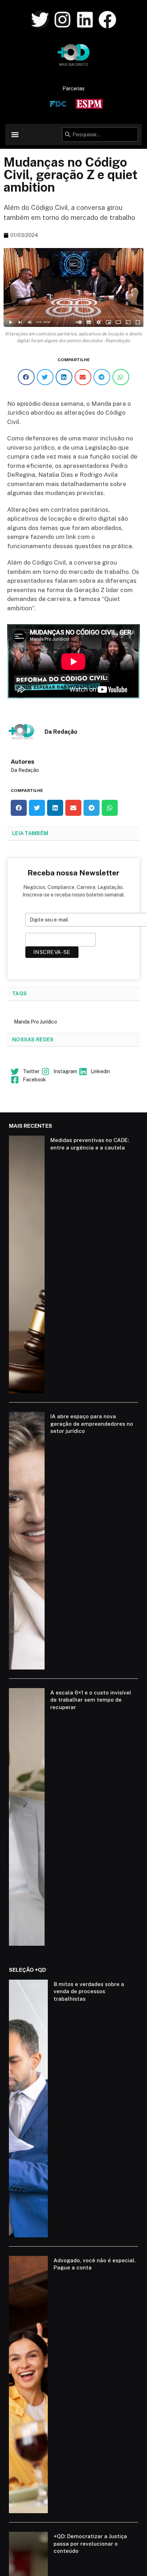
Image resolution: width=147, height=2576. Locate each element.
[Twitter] (40, 20)
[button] (15, 134)
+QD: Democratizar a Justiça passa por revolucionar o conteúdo (90, 2544)
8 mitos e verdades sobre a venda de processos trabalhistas (89, 1991)
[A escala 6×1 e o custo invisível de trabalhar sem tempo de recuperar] (27, 1817)
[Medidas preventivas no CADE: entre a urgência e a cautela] (27, 1264)
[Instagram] (62, 20)
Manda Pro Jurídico (36, 1022)
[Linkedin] (85, 20)
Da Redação (25, 770)
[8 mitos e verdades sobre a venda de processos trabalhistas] (28, 2108)
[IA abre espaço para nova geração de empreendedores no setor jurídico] (27, 1541)
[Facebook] (107, 20)
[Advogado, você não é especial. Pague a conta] (28, 2385)
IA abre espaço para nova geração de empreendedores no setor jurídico (92, 1424)
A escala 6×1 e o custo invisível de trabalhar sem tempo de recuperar (91, 1700)
